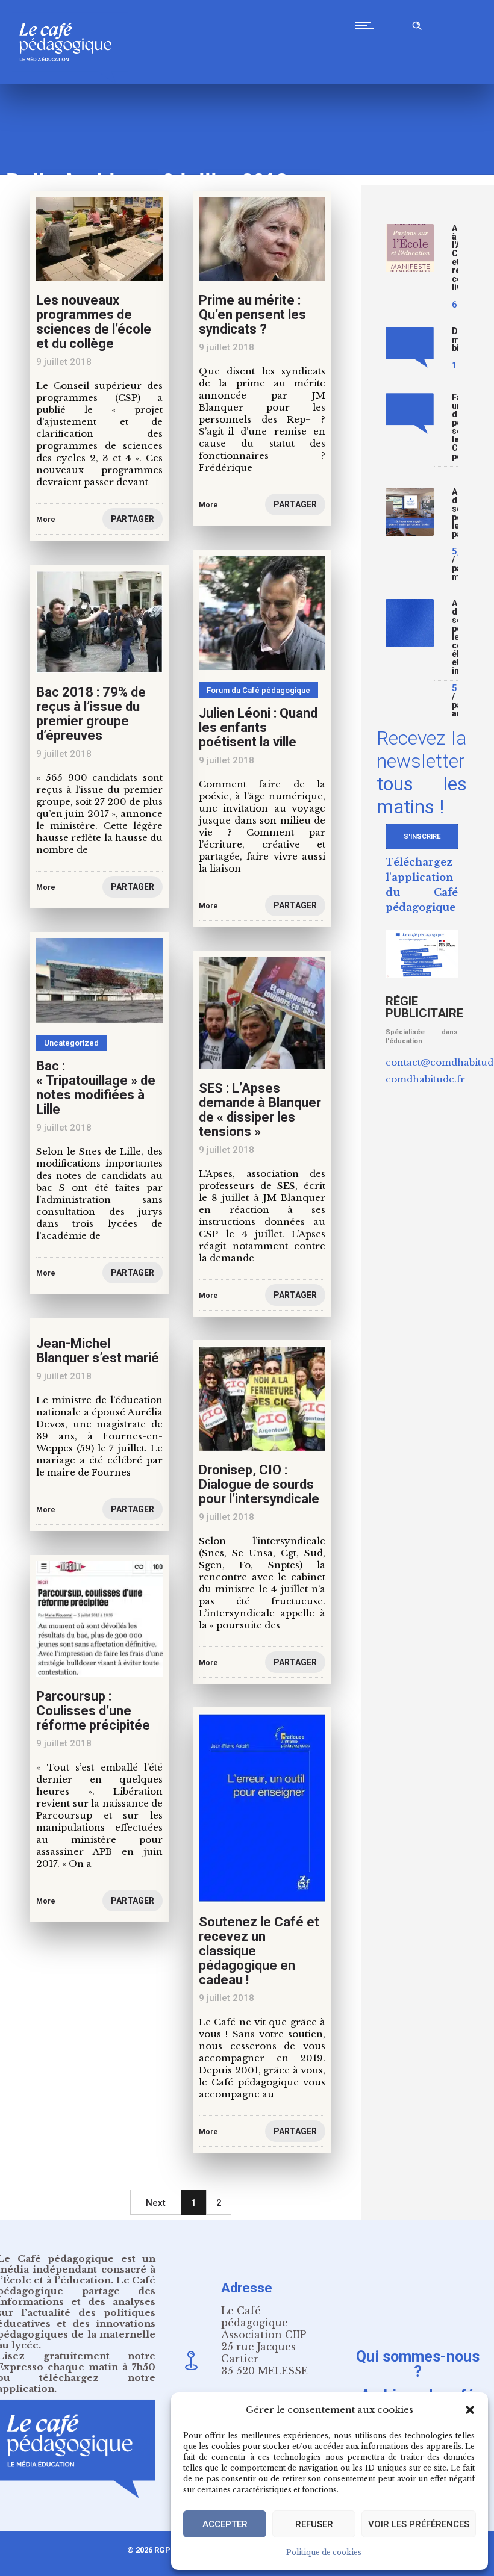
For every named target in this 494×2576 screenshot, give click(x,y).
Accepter (225, 2524)
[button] (470, 2410)
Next (156, 2203)
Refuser (314, 2524)
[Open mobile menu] (367, 25)
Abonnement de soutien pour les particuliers (455, 513)
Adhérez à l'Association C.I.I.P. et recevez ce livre (455, 258)
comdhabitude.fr (425, 1079)
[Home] (70, 81)
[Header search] (417, 24)
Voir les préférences (419, 2524)
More (46, 520)
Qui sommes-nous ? (418, 2364)
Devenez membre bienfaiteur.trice (455, 340)
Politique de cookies (324, 2552)
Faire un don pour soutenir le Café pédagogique (455, 427)
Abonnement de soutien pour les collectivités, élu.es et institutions (455, 637)
